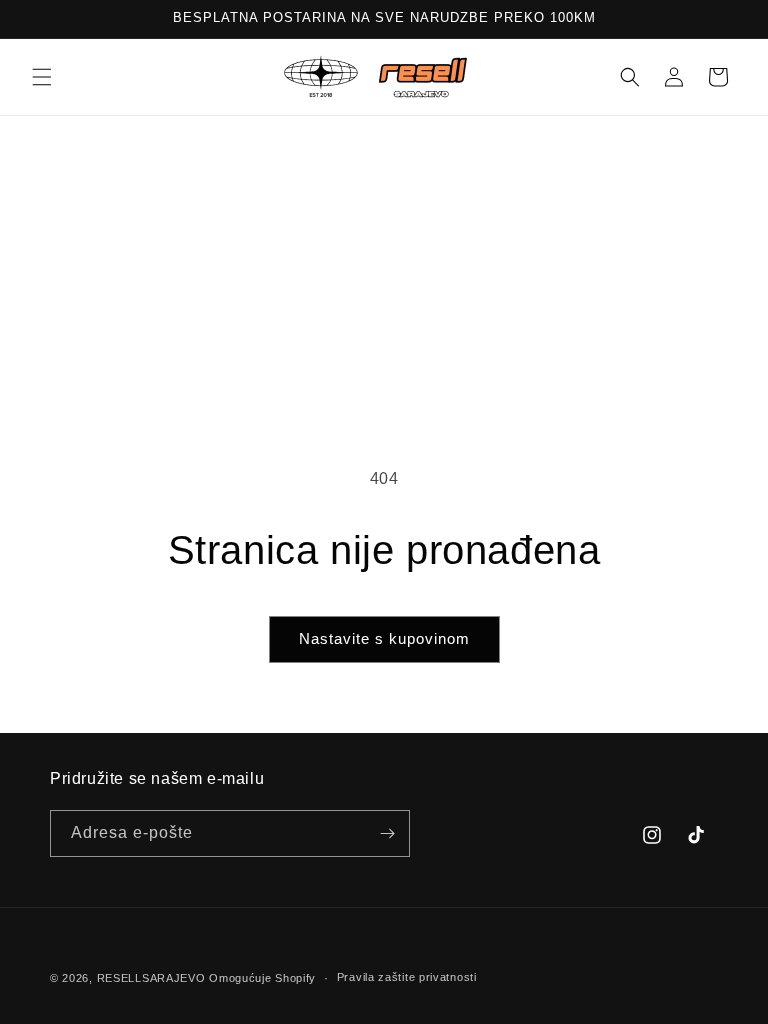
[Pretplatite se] (387, 833)
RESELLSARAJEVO (151, 978)
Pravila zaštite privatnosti (407, 977)
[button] (42, 77)
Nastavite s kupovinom (384, 638)
